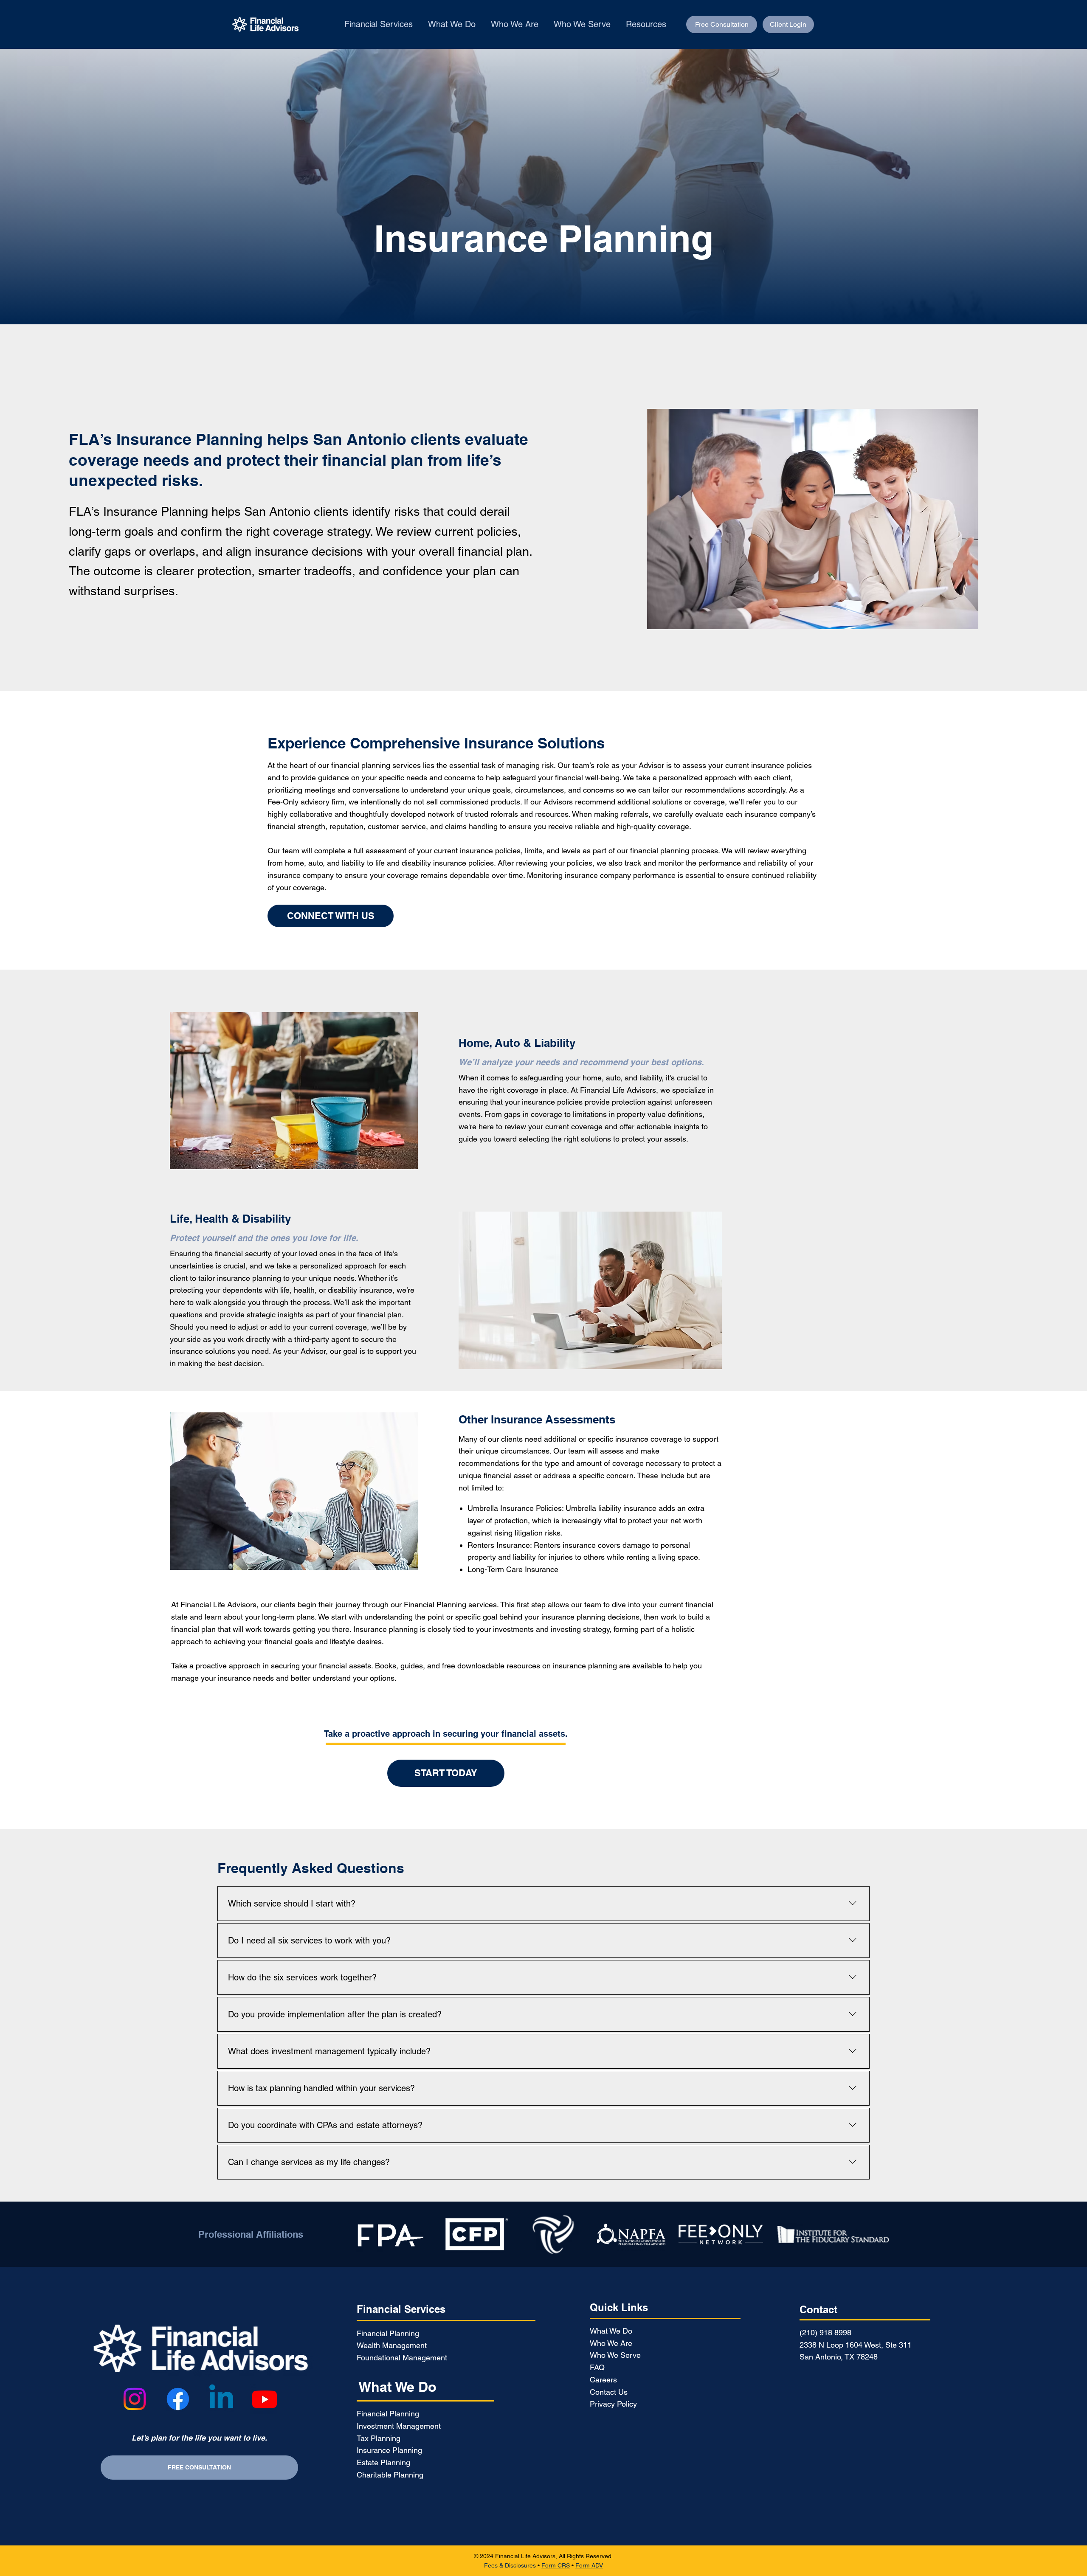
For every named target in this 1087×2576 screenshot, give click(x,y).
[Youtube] (265, 2399)
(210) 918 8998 (825, 2333)
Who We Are (611, 2343)
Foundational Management (402, 2358)
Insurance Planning (389, 2450)
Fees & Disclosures (510, 2565)
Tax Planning (379, 2438)
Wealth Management (392, 2345)
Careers (603, 2380)
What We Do (397, 2387)
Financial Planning (388, 2333)
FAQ (597, 2367)
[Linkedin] (221, 2399)
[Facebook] (178, 2399)
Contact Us (609, 2392)
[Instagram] (135, 2399)
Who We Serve (615, 2355)
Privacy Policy (613, 2404)
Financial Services (401, 2309)
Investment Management (399, 2426)
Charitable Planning (390, 2475)
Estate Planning (383, 2462)
